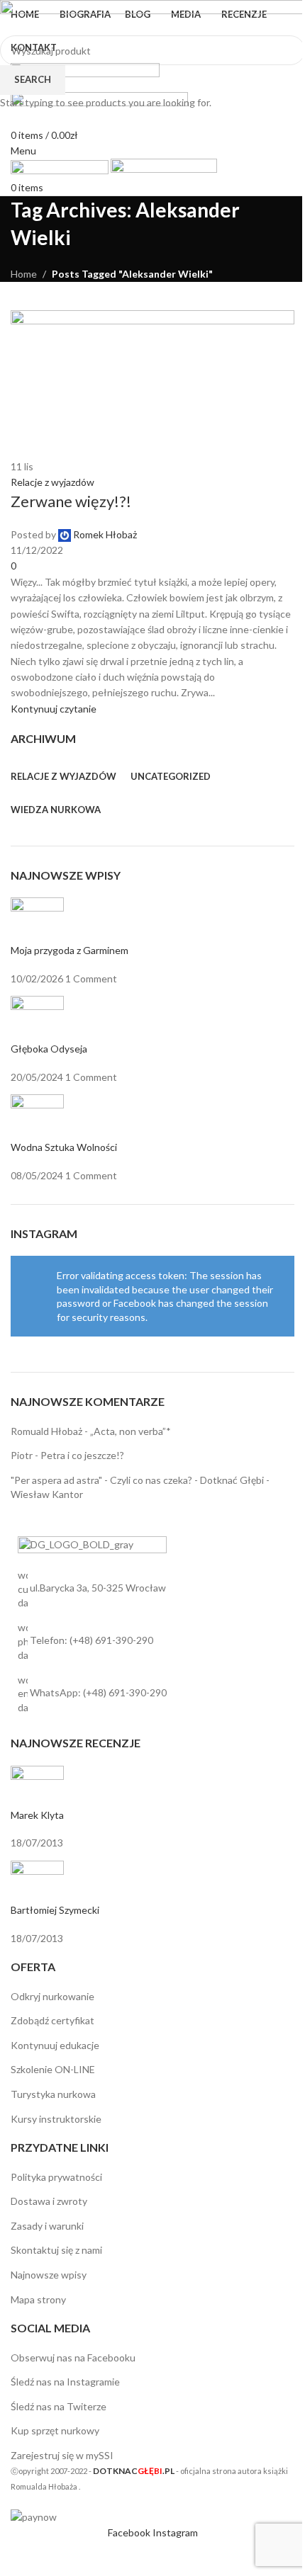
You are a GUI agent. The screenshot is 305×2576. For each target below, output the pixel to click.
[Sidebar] (18, 2558)
